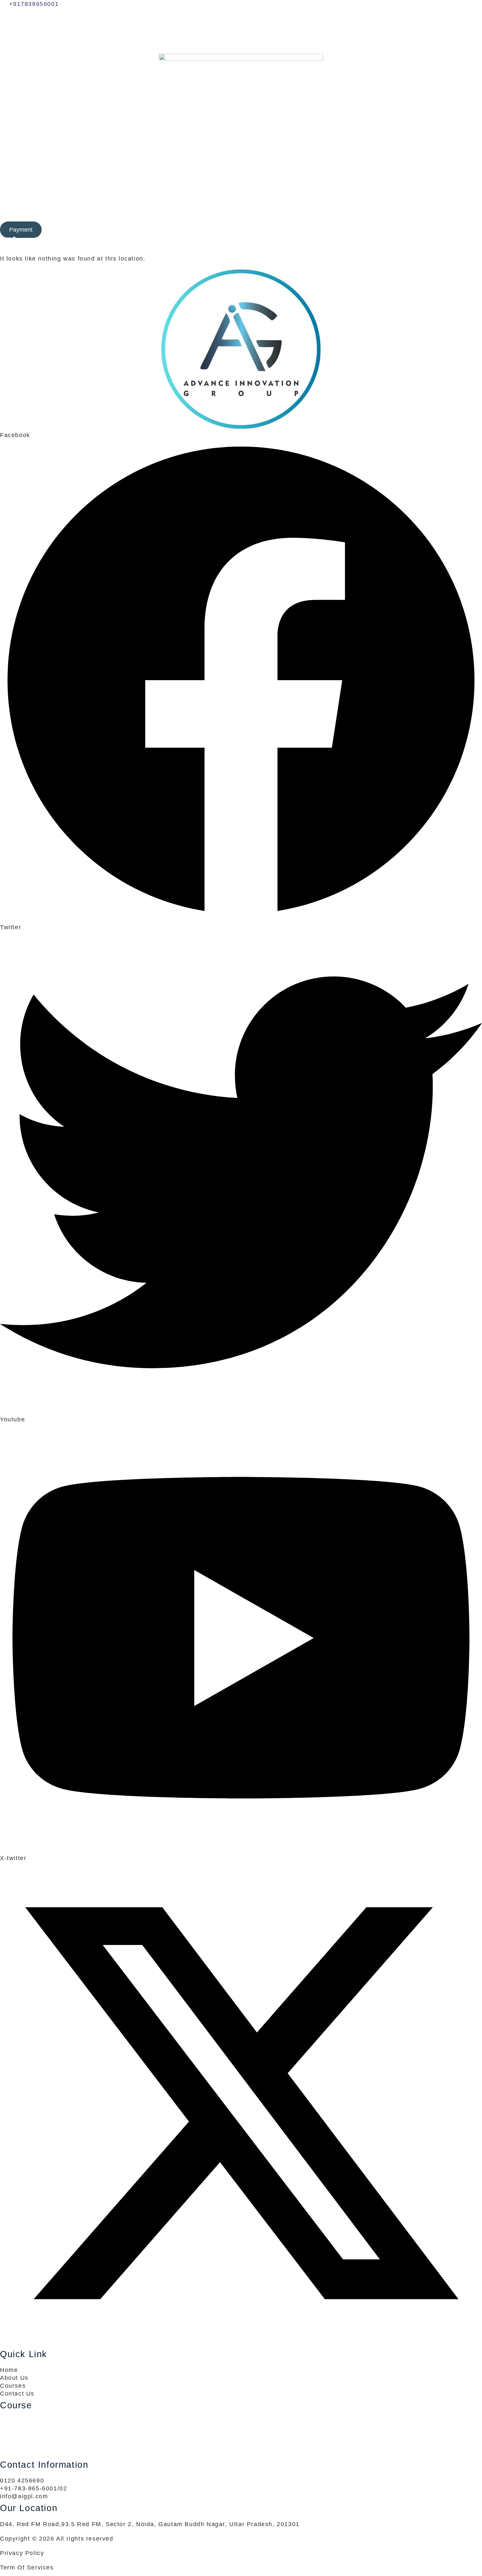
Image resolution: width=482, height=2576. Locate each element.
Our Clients (245, 222)
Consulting (170, 222)
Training (207, 222)
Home (144, 222)
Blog (277, 222)
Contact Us (329, 222)
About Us (298, 222)
